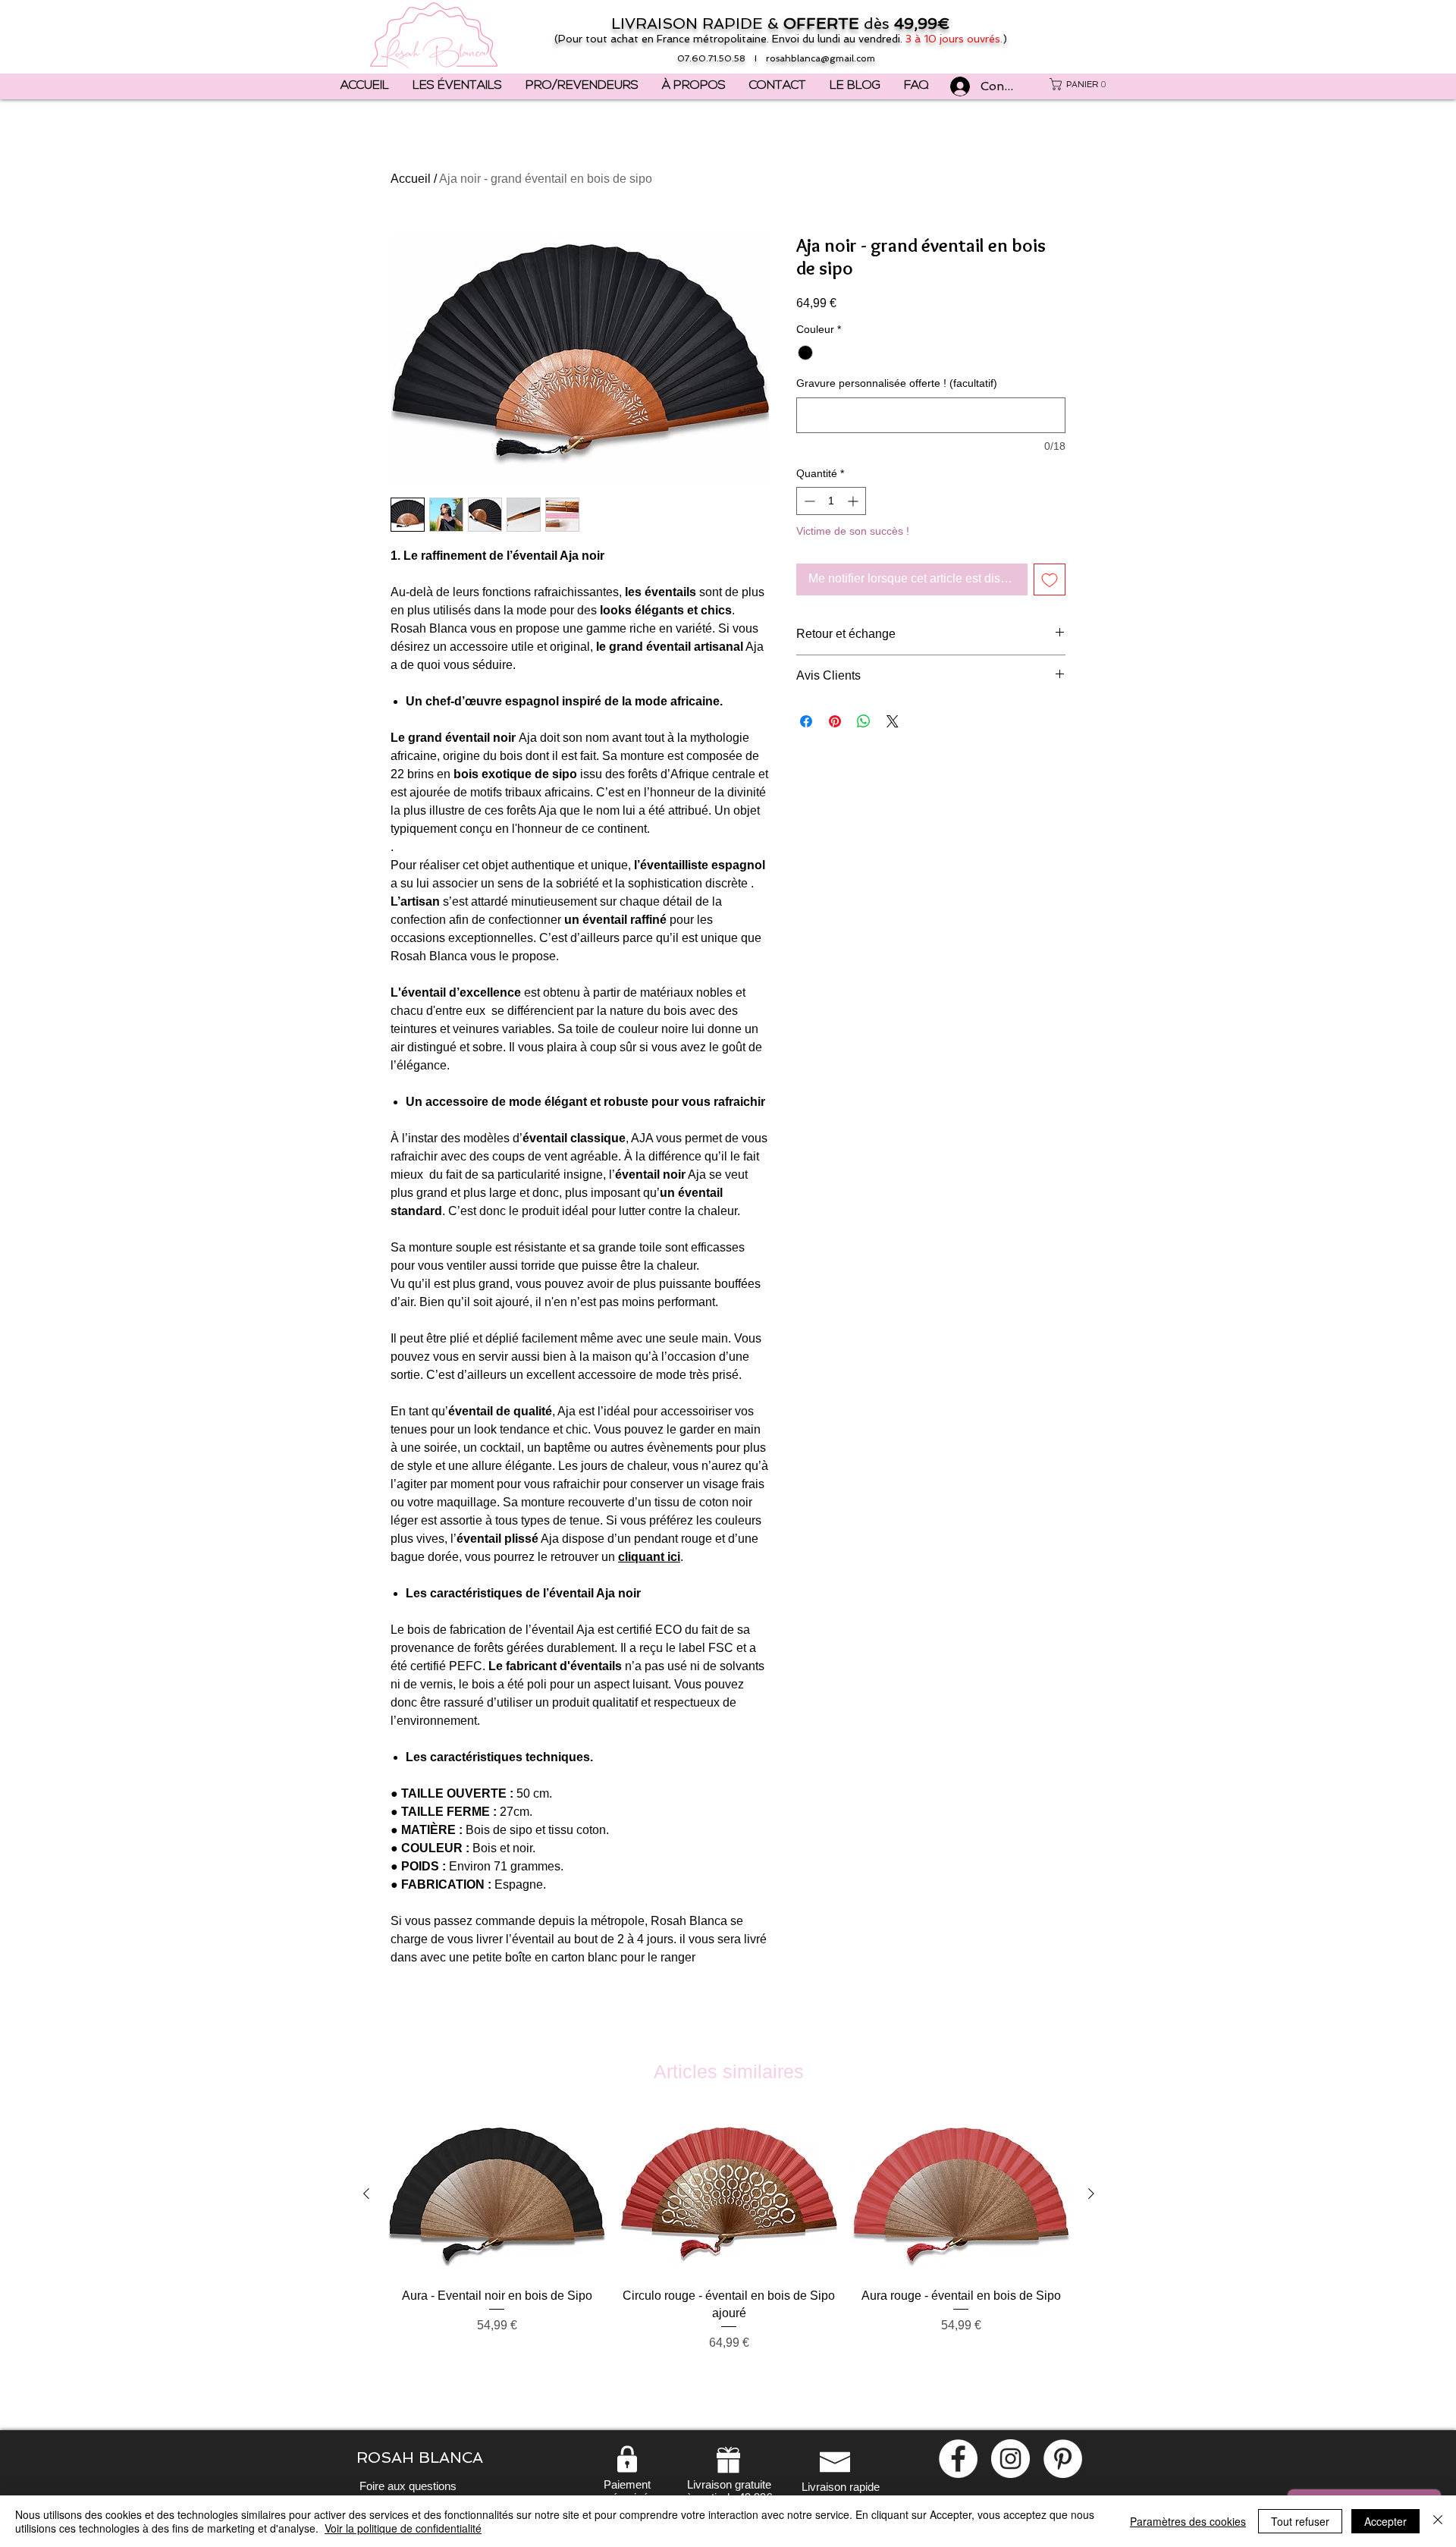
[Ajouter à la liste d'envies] (1050, 579)
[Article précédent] (366, 2194)
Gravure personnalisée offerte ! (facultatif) (897, 383)
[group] (729, 2252)
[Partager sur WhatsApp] (864, 721)
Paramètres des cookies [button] (1188, 2521)
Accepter (1385, 2521)
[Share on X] (893, 721)
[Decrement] (808, 501)
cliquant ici (649, 1557)
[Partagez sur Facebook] (806, 721)
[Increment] (854, 501)
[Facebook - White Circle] (958, 2459)
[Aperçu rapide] (497, 2195)
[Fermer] (1438, 2521)
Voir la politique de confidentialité (403, 2528)
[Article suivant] (1091, 2194)
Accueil (411, 179)
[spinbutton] (831, 501)
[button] (1081, 84)
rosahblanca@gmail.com (821, 58)
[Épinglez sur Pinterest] (835, 721)
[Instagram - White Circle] (1010, 2459)
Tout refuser (1300, 2521)
